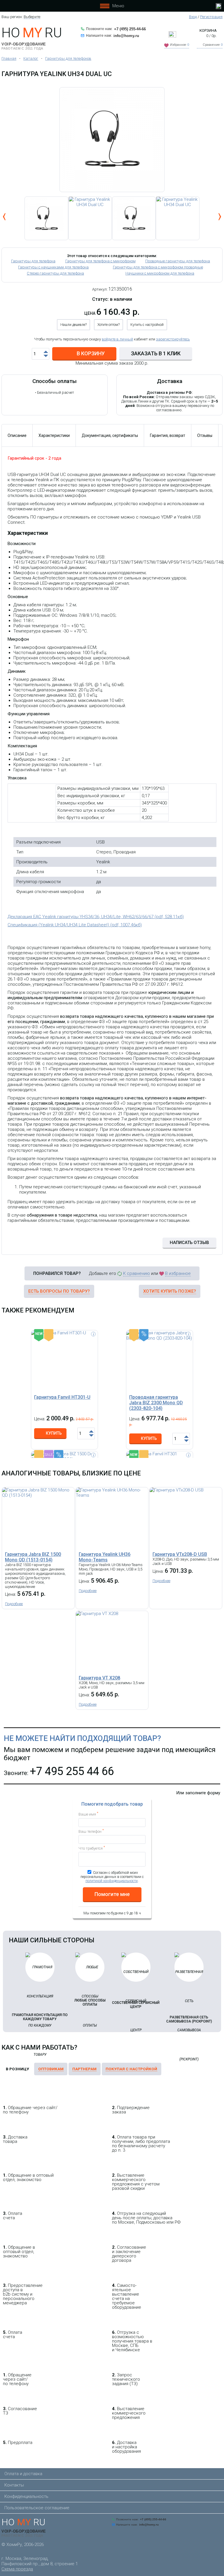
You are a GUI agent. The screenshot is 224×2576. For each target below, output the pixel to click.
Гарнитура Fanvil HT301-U (62, 1397)
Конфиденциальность (26, 2496)
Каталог (31, 58)
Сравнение (213, 45)
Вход (193, 17)
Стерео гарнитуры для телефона (55, 273)
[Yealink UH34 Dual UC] (112, 140)
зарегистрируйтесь (173, 339)
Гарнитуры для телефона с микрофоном (100, 261)
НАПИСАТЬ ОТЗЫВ (189, 1243)
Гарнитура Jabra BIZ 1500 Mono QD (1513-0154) (33, 1557)
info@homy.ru (126, 36)
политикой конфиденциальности (112, 1881)
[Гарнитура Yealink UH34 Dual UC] (90, 218)
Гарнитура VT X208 (99, 1678)
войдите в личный (117, 339)
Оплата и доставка (23, 2474)
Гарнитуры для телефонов (68, 58)
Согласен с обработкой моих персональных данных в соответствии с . (112, 1877)
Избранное (180, 45)
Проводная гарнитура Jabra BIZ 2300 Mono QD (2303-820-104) (156, 1403)
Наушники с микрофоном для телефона (160, 273)
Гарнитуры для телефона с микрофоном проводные (158, 267)
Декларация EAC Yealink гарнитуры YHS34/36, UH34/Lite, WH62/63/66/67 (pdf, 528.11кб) (96, 917)
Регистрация (211, 17)
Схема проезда (17, 2569)
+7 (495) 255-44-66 (130, 29)
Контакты (14, 2485)
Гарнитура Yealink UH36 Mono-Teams (105, 1557)
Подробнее (14, 1604)
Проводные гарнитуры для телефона (178, 261)
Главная (9, 58)
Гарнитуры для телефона (33, 261)
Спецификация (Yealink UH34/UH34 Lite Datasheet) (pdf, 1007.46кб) (75, 925)
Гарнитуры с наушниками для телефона (53, 267)
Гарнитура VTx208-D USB (180, 1554)
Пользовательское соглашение (37, 2508)
